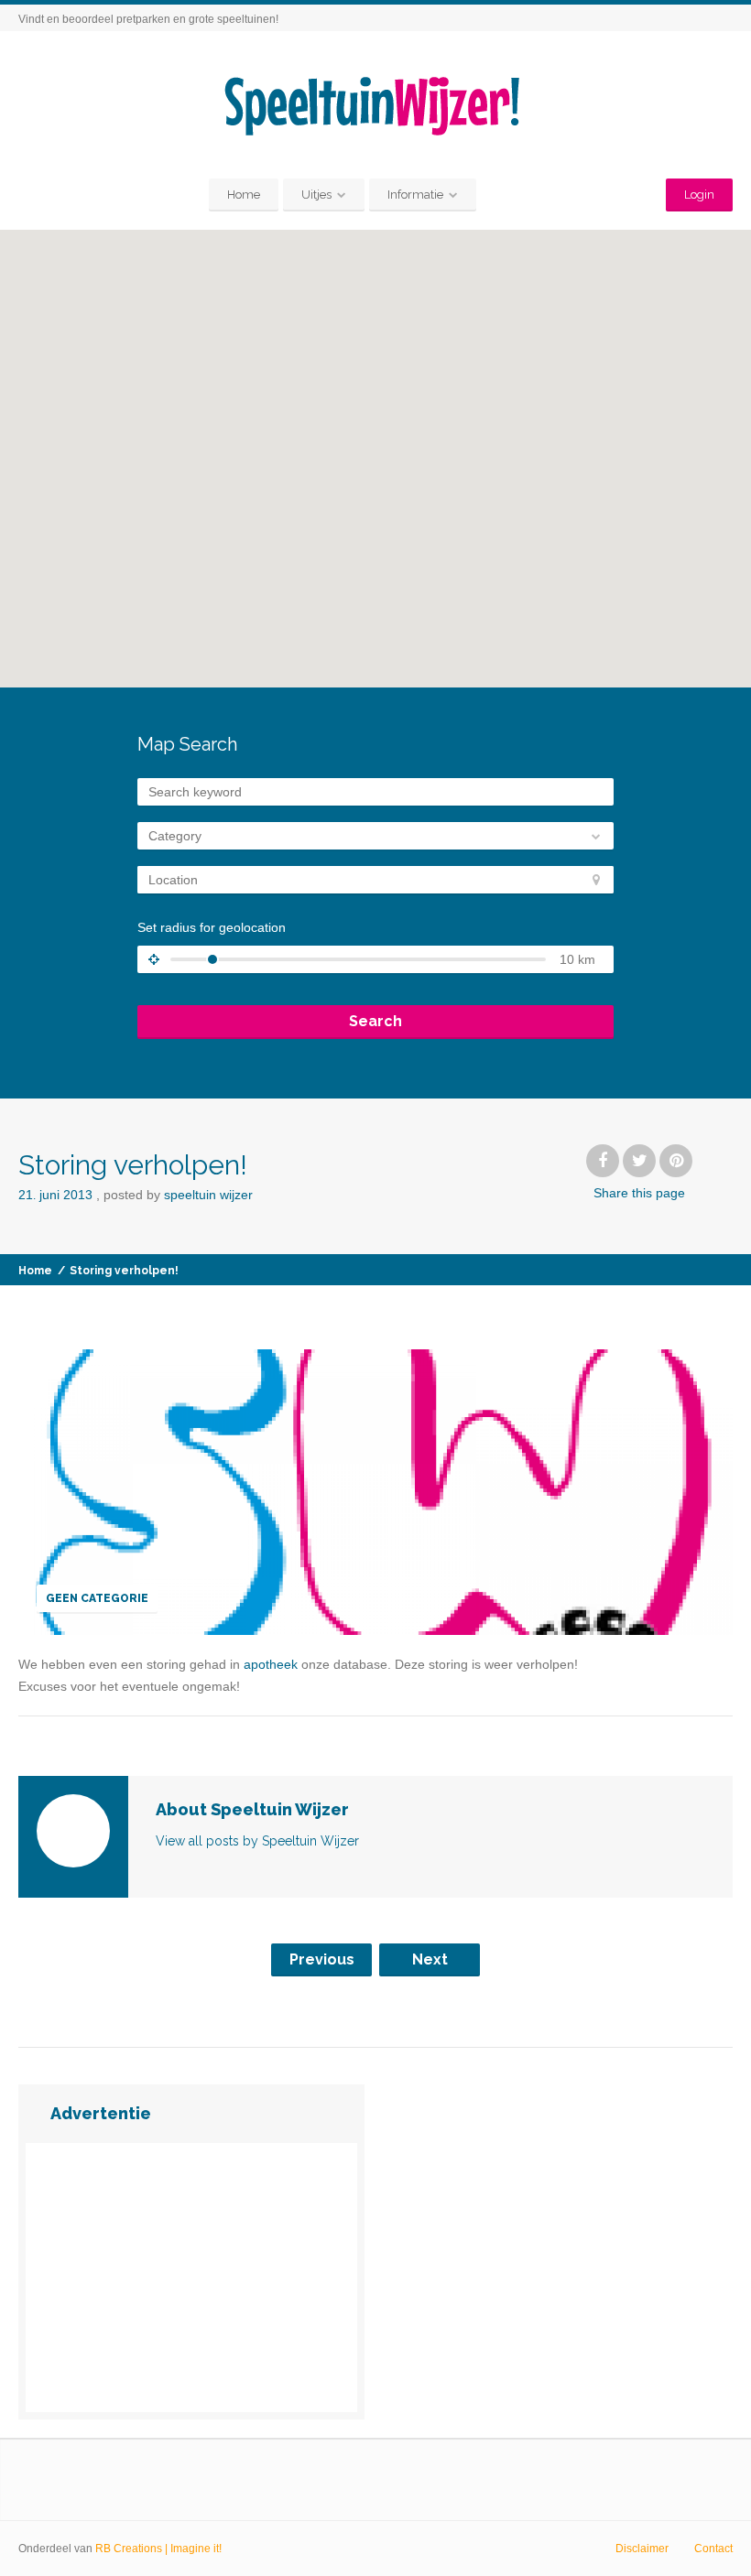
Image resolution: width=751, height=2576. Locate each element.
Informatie (415, 195)
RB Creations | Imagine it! (158, 2549)
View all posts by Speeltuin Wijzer (257, 1841)
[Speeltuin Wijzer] (376, 107)
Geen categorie (97, 1598)
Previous (322, 1959)
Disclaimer (642, 2549)
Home (244, 195)
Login (699, 195)
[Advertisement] (191, 2278)
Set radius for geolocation (212, 927)
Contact (713, 2549)
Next (430, 1959)
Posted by (178, 1195)
